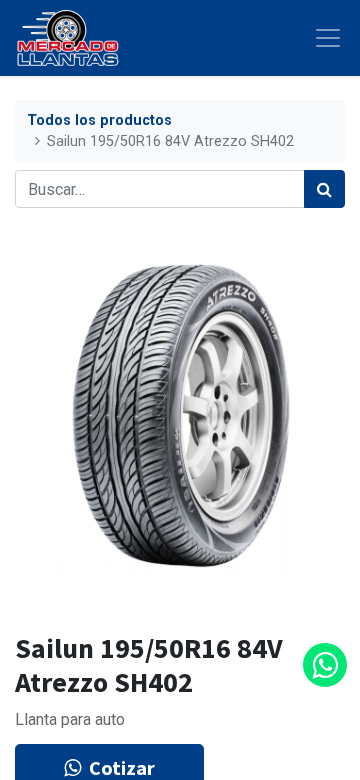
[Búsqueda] (324, 189)
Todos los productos (99, 120)
